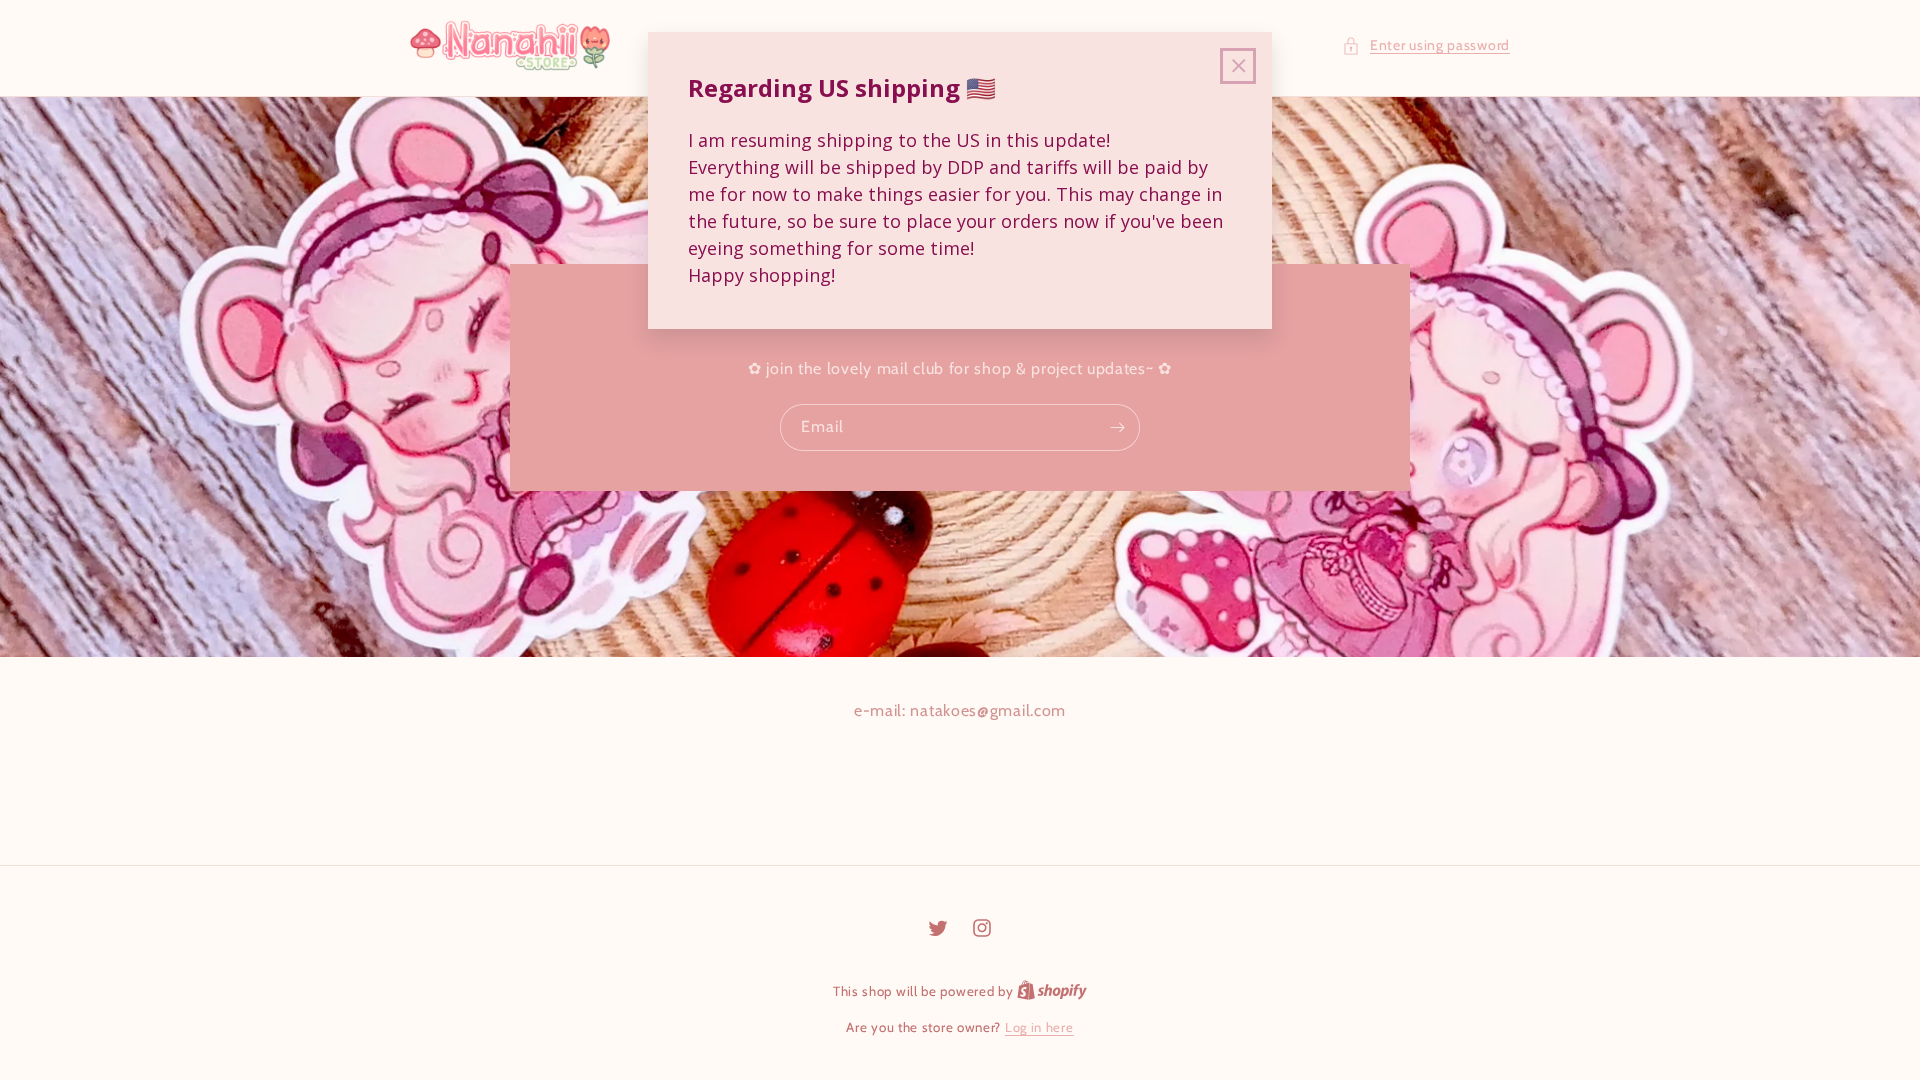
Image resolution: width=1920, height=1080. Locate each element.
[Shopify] (1052, 991)
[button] (1426, 45)
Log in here (1039, 1027)
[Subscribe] (1117, 427)
